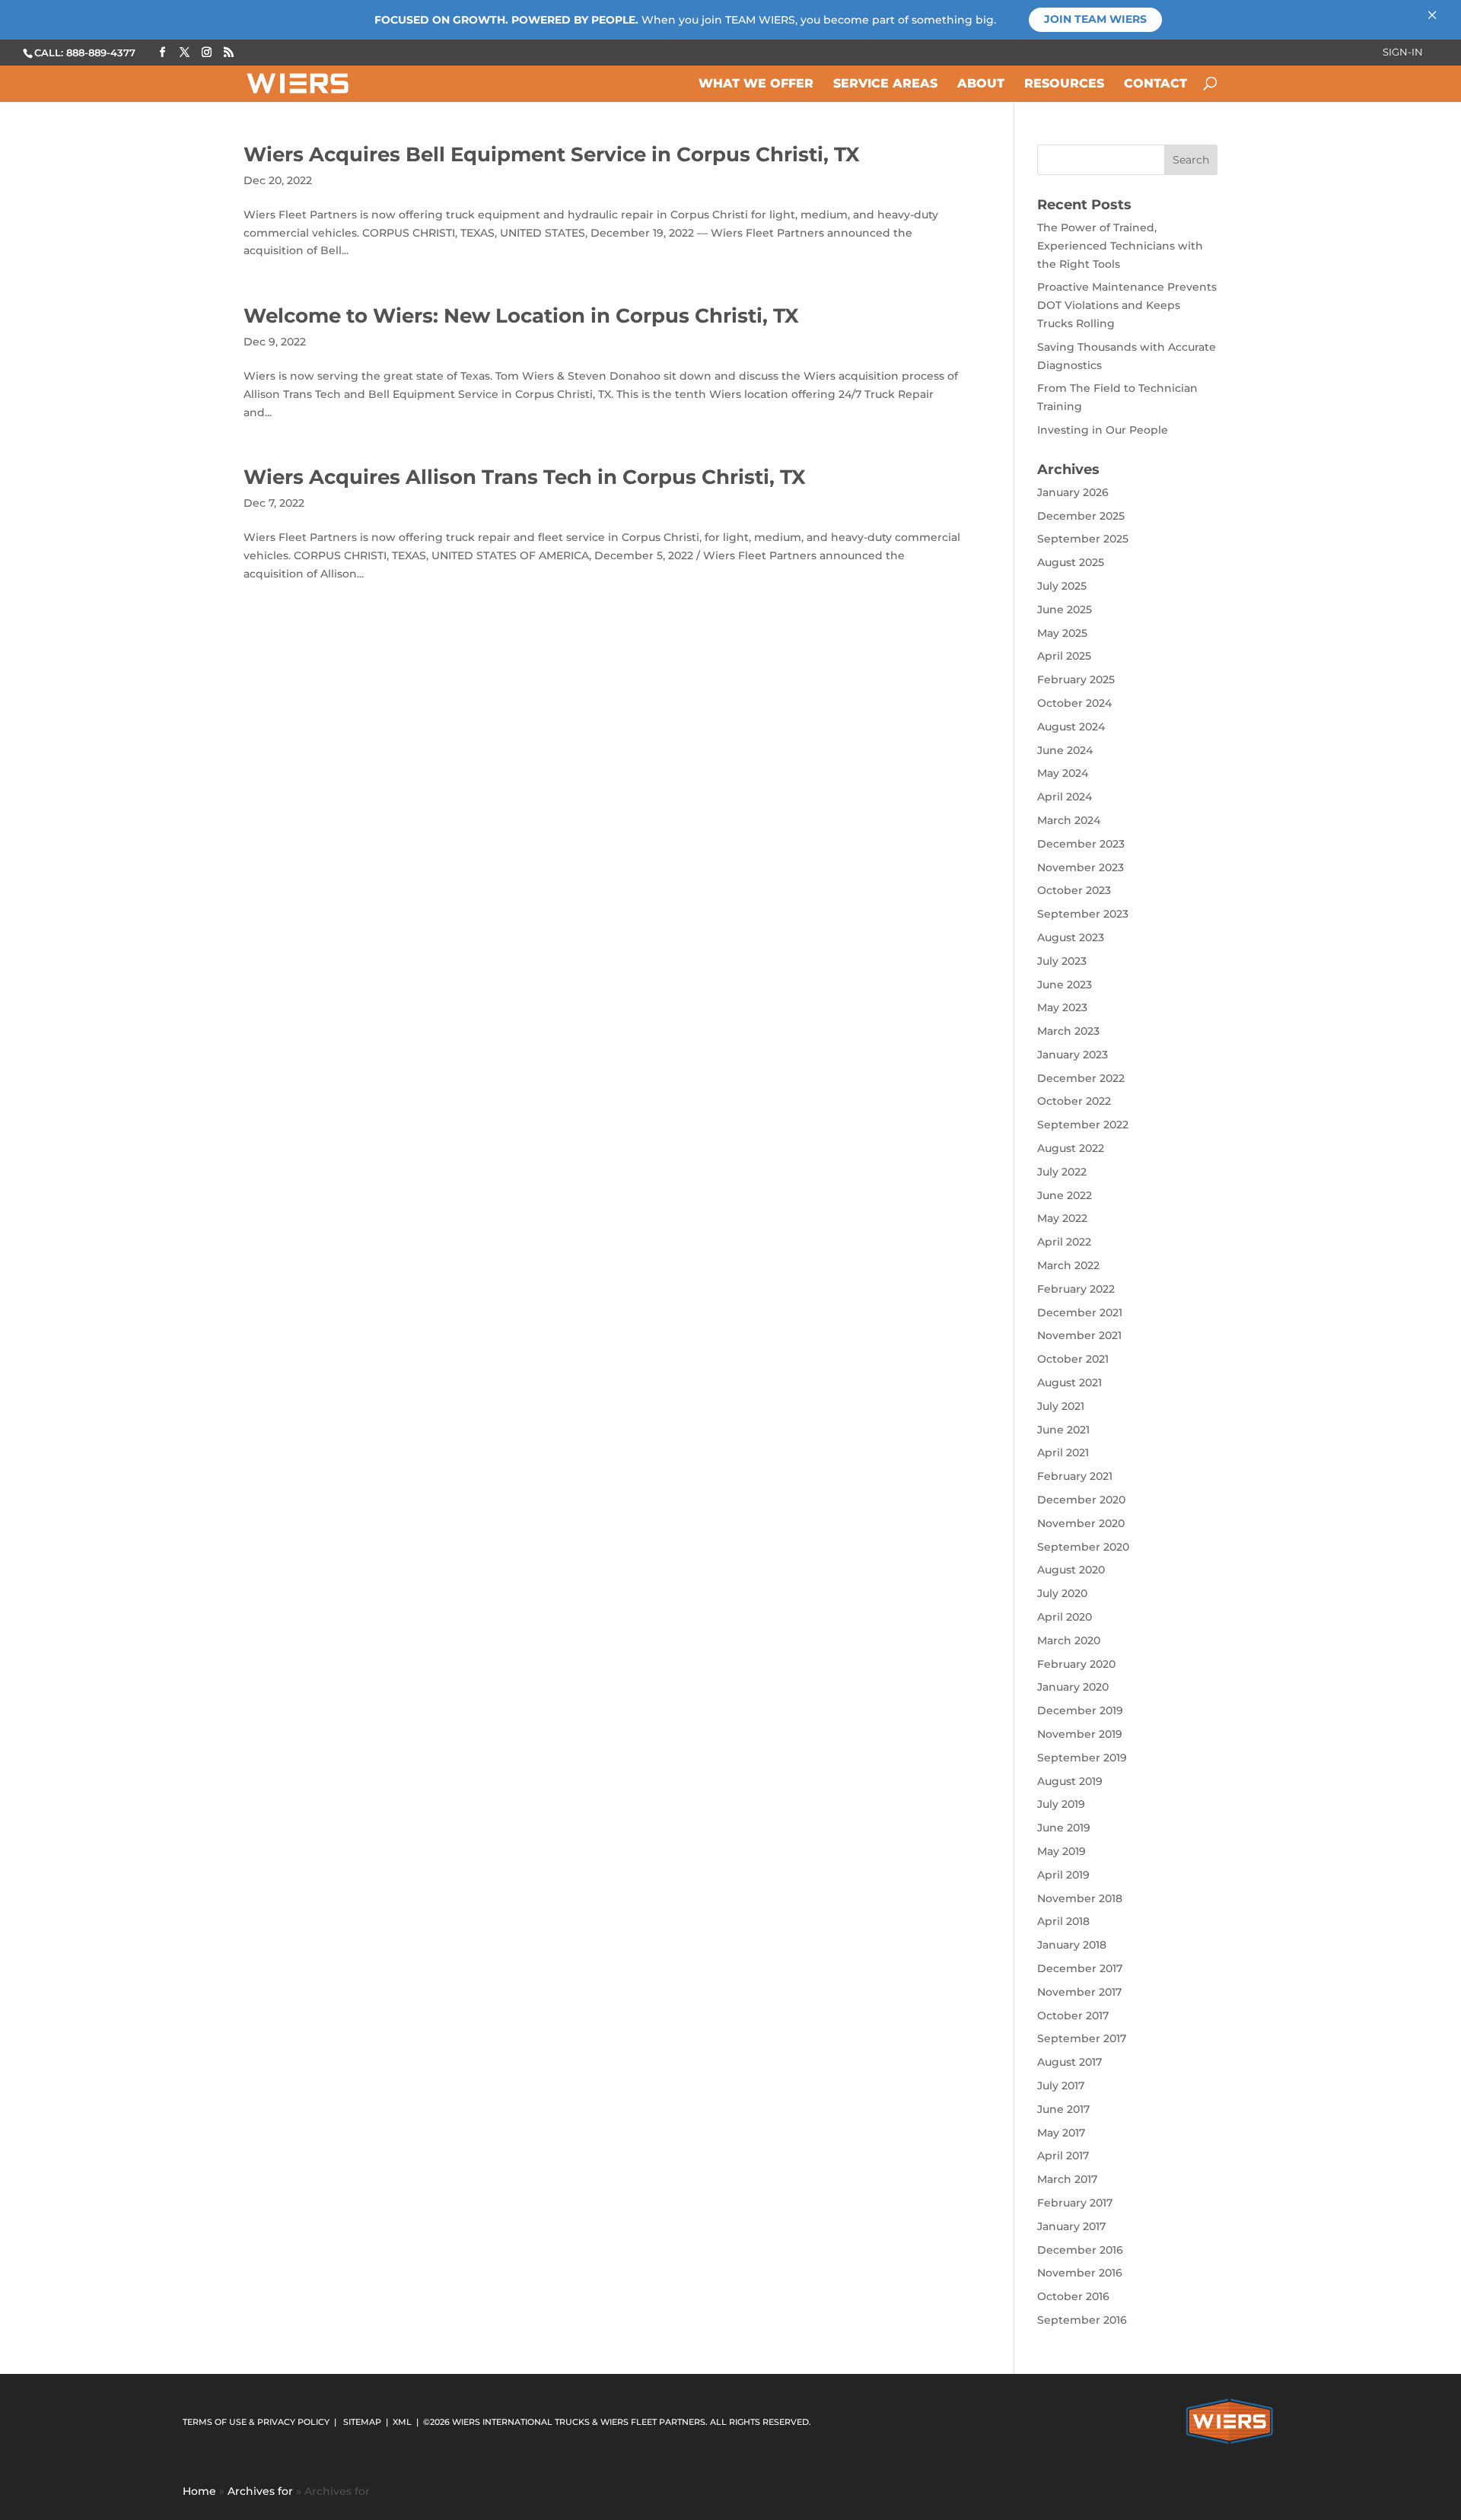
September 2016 (1082, 2320)
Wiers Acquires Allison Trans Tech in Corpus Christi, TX (525, 477)
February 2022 (1076, 1289)
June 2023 (1065, 985)
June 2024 (1065, 750)
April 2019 (1063, 1875)
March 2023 (1068, 1031)
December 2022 (1081, 1078)
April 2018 (1063, 1921)
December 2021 (1080, 1312)
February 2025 (1076, 679)
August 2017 (1069, 2062)
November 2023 (1081, 867)
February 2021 (1075, 1476)
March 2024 (1069, 820)
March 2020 (1069, 1640)
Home (199, 2491)
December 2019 (1080, 1710)
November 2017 (1079, 1992)
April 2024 (1065, 797)
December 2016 (1080, 2250)
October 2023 (1074, 890)
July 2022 (1062, 1172)
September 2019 (1082, 1758)
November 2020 (1081, 1523)
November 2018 (1080, 1898)
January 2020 (1073, 1687)
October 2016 (1073, 2296)
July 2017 (1061, 2086)
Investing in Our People (1103, 430)
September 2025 (1083, 539)
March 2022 (1068, 1265)
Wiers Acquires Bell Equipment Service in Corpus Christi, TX (552, 154)
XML (402, 2422)
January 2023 (1073, 1055)
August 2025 (1071, 562)
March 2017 (1067, 2179)
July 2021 (1061, 1406)
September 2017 (1082, 2038)
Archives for (260, 2491)
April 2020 (1065, 1617)
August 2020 (1071, 1570)
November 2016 (1080, 2273)
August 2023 (1071, 937)
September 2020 (1083, 1547)
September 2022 (1083, 1125)
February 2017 (1075, 2203)
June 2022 (1065, 1195)
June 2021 (1063, 1430)
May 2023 (1062, 1007)
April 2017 (1063, 2156)
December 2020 (1081, 1500)
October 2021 (1073, 1359)
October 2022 (1074, 1101)
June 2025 (1065, 609)
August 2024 (1071, 727)
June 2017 (1063, 2109)
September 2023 (1083, 914)
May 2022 (1062, 1218)
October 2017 (1073, 2016)
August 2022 (1071, 1148)
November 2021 (1079, 1335)
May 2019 (1062, 1851)
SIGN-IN (1403, 52)
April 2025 (1064, 656)
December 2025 (1081, 516)
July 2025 (1062, 586)
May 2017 (1061, 2133)
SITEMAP (362, 2422)
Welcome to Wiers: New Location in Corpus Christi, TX (521, 316)
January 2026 (1073, 492)
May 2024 (1063, 773)
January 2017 (1071, 2226)
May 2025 (1062, 633)
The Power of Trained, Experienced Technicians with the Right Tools (1120, 246)
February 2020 (1076, 1664)
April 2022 (1064, 1242)
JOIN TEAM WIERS (1095, 19)
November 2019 (1080, 1734)
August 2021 (1069, 1382)
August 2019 (1070, 1781)
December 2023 (1081, 844)
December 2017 (1080, 1968)
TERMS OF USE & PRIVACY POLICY (256, 2422)
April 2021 (1063, 1452)
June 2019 (1064, 1828)
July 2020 (1062, 1593)
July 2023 (1062, 961)
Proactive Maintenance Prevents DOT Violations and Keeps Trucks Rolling (1127, 305)
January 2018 (1072, 1945)
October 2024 (1074, 703)
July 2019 (1061, 1804)
